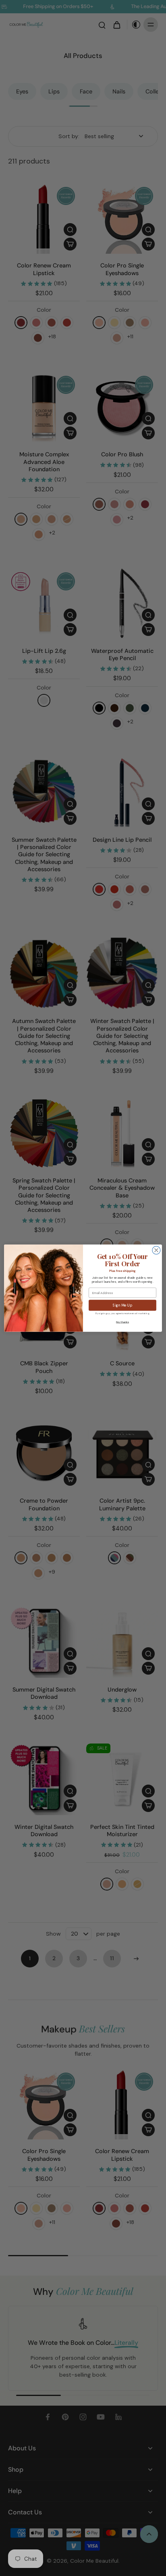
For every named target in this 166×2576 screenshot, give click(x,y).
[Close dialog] (156, 1250)
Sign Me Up (122, 1305)
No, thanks (122, 1322)
